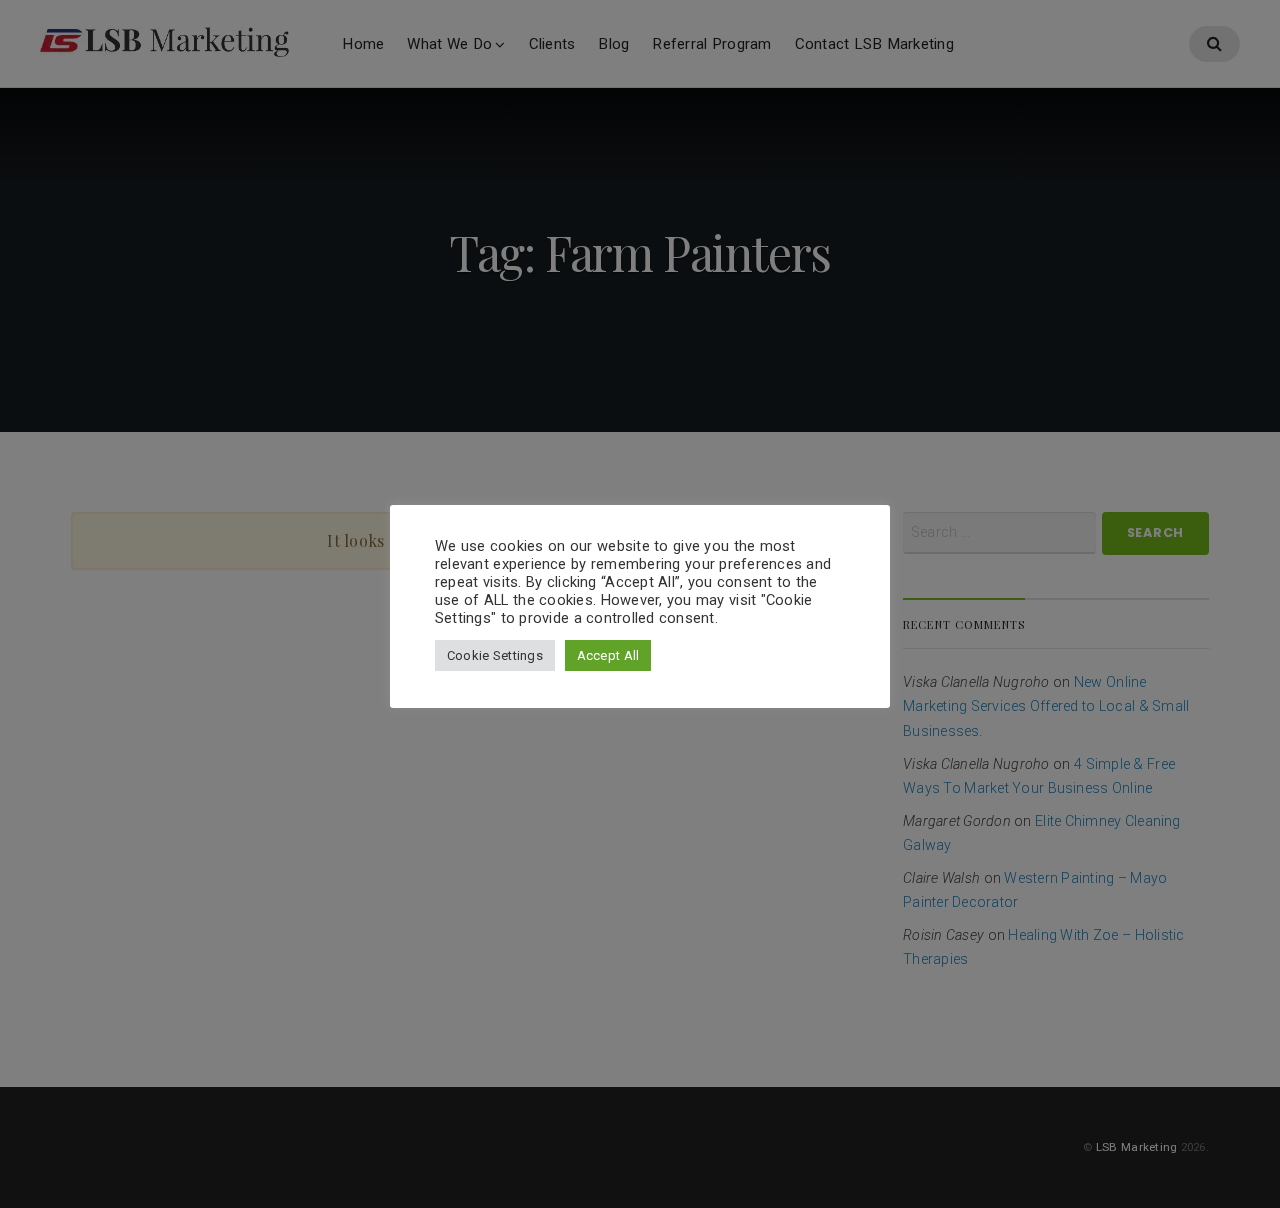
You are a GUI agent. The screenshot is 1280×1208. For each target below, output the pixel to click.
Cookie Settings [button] (495, 655)
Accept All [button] (608, 655)
